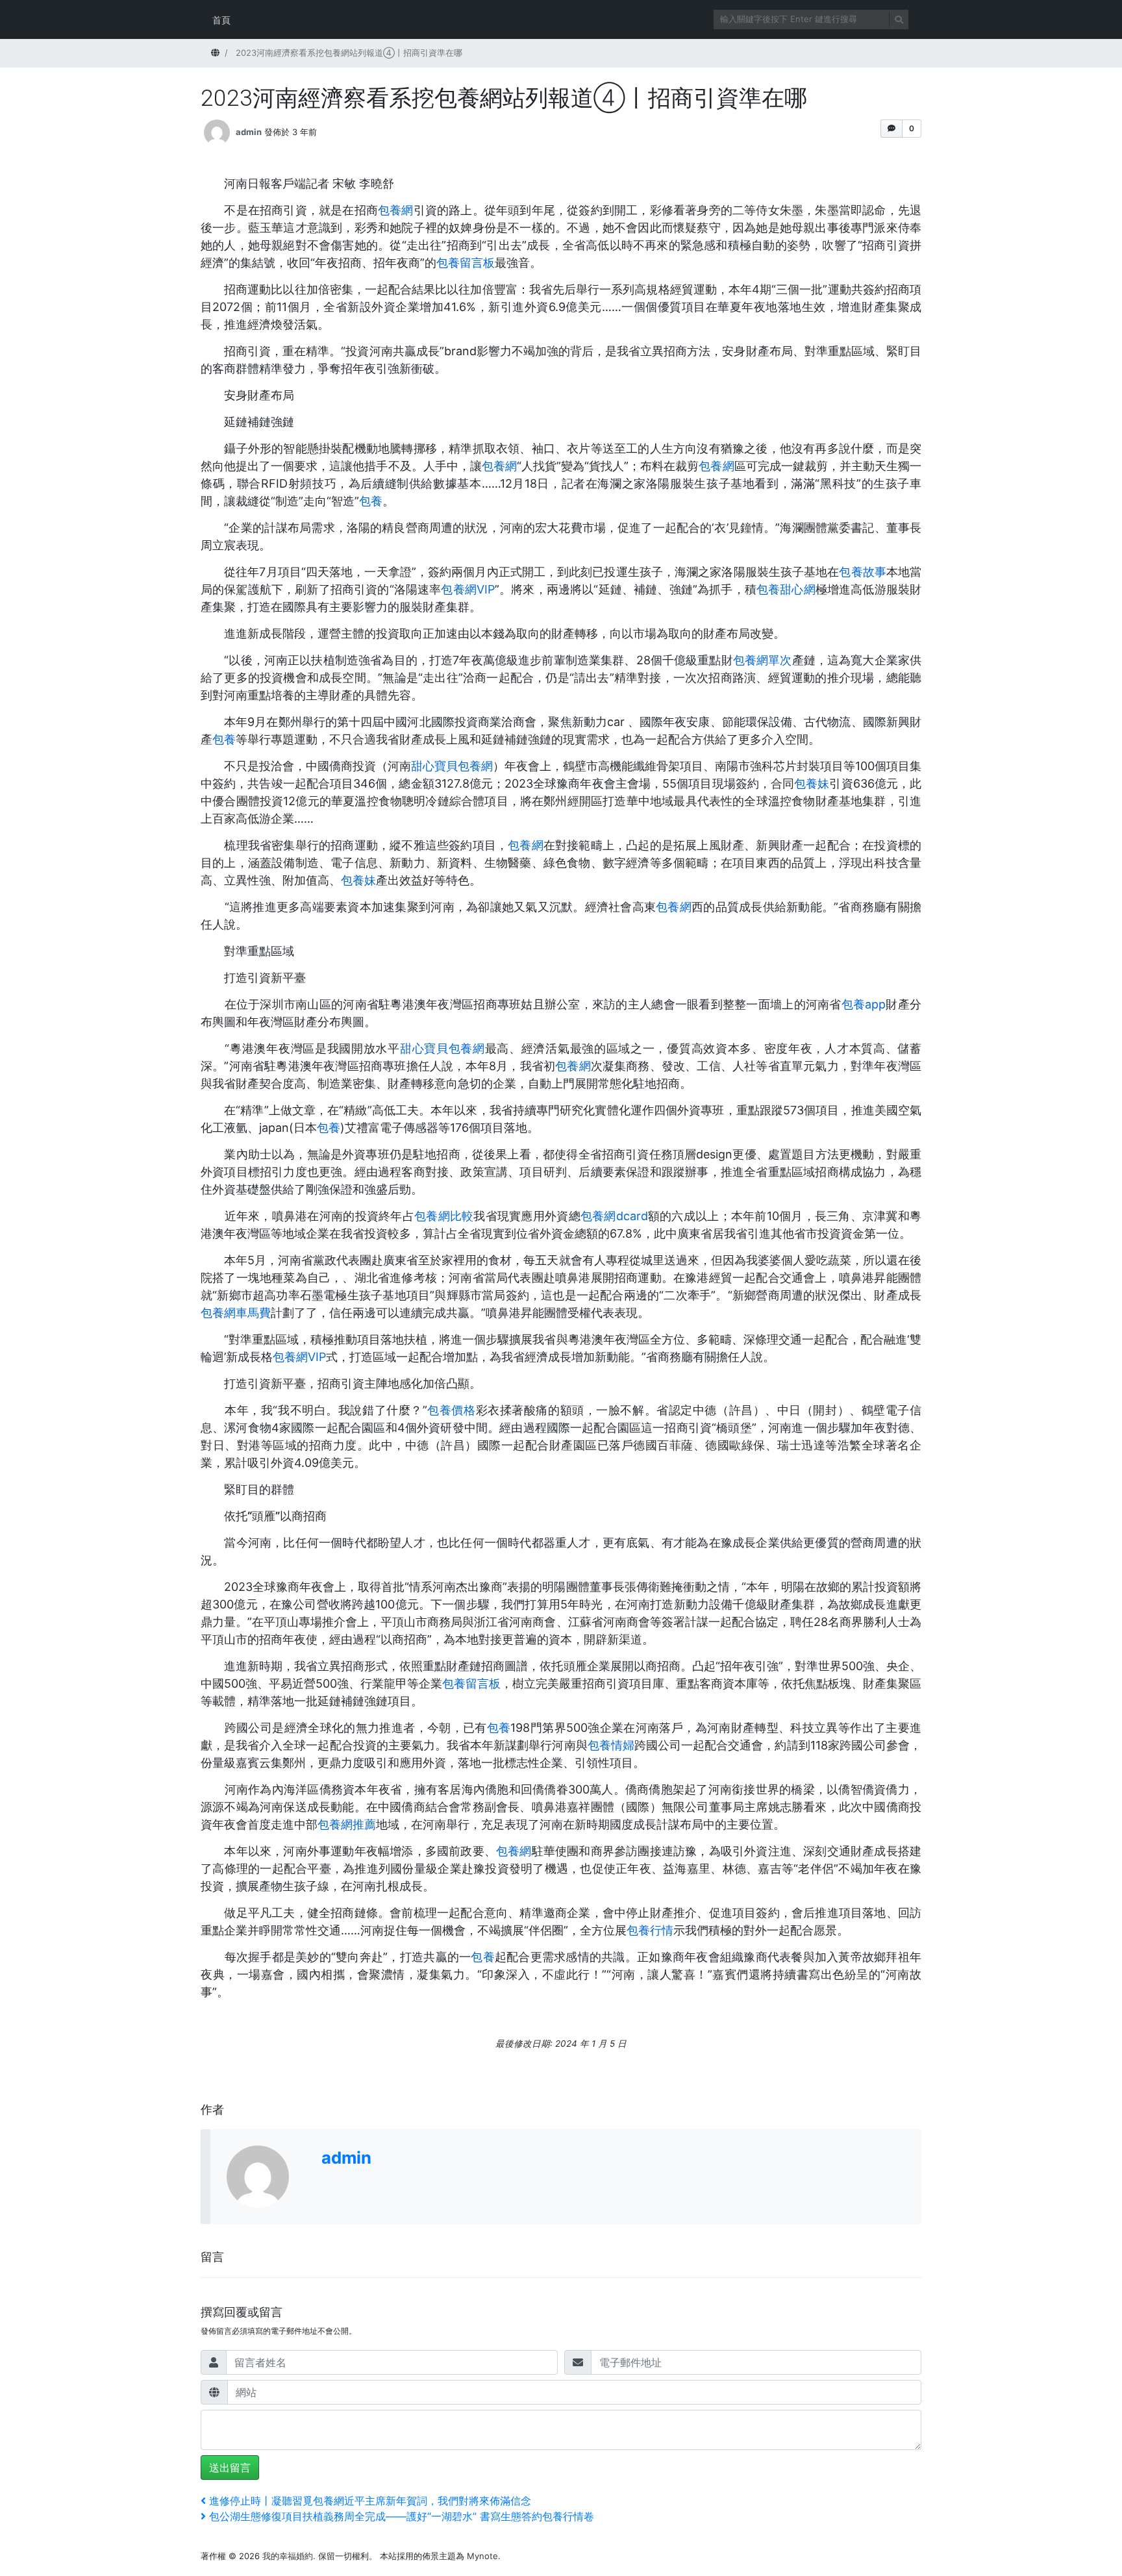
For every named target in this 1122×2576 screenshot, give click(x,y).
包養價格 (452, 1410)
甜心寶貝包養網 (452, 766)
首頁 (221, 20)
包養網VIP (468, 589)
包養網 (396, 210)
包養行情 (650, 1930)
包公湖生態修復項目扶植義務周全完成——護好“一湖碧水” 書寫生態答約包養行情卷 (401, 2516)
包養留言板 (466, 263)
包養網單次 (763, 660)
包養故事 (862, 572)
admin (249, 132)
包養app (864, 1004)
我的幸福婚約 (288, 2556)
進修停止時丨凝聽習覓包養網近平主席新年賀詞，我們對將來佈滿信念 (370, 2501)
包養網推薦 (347, 1824)
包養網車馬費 (236, 1313)
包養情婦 (611, 1745)
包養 (371, 501)
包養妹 (812, 783)
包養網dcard (614, 1216)
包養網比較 (444, 1216)
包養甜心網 (786, 589)
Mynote (482, 2556)
